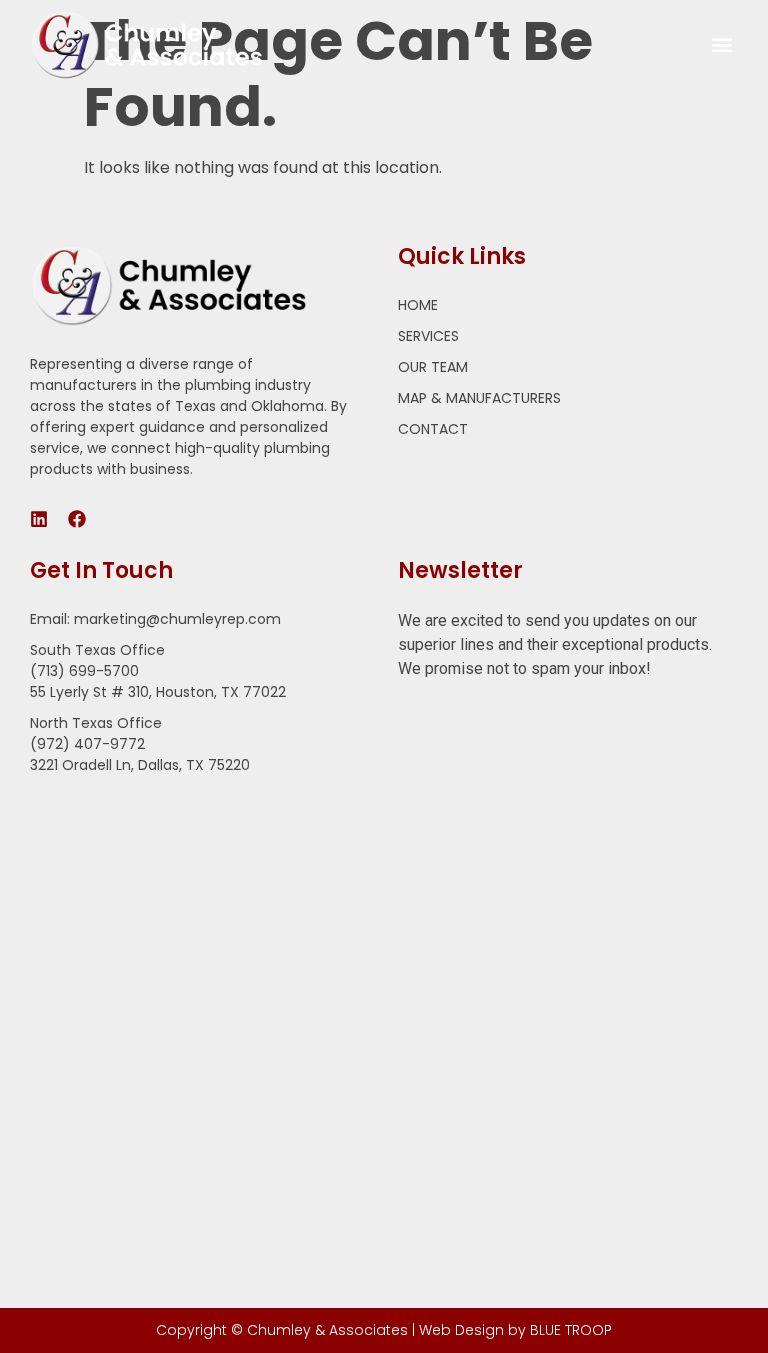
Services (428, 336)
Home (418, 305)
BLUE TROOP (571, 1330)
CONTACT (433, 429)
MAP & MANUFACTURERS (479, 398)
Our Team (433, 367)
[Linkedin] (39, 519)
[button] (721, 45)
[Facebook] (77, 519)
